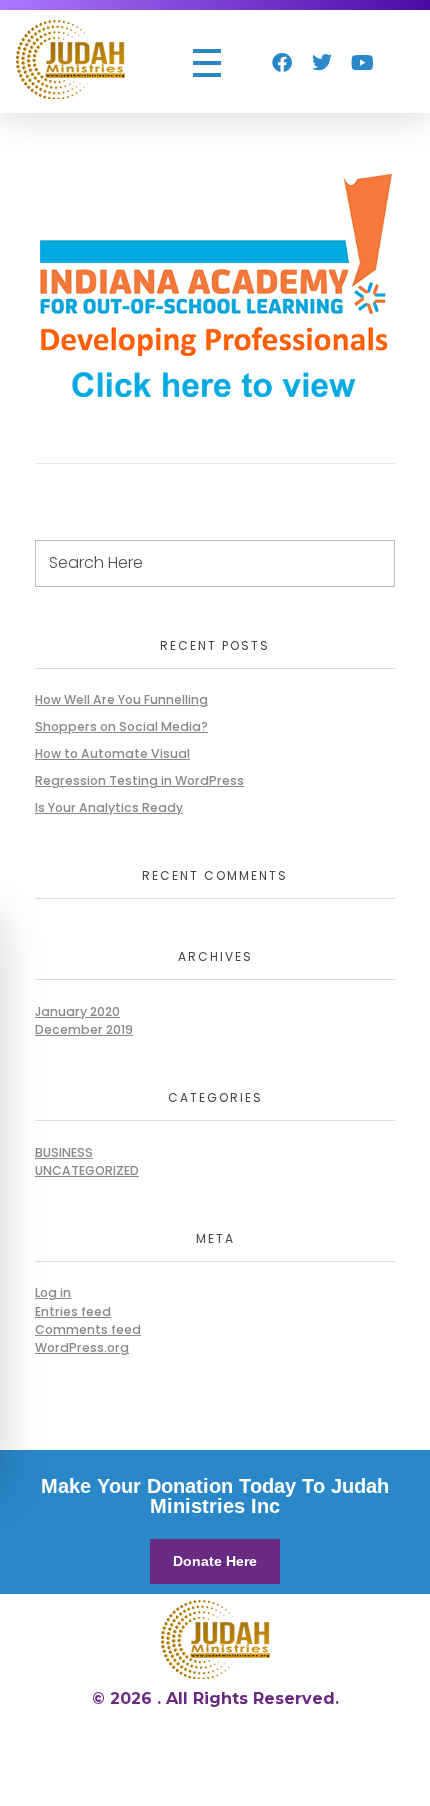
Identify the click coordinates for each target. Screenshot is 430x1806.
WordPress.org (82, 1347)
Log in (53, 1292)
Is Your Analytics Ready (109, 807)
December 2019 (84, 1029)
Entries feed (73, 1311)
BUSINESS (64, 1152)
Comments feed (88, 1329)
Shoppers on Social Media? (121, 726)
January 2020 (77, 1011)
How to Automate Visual (112, 753)
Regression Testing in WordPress (139, 780)
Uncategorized (87, 1170)
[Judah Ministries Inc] (70, 59)
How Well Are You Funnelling (121, 699)
